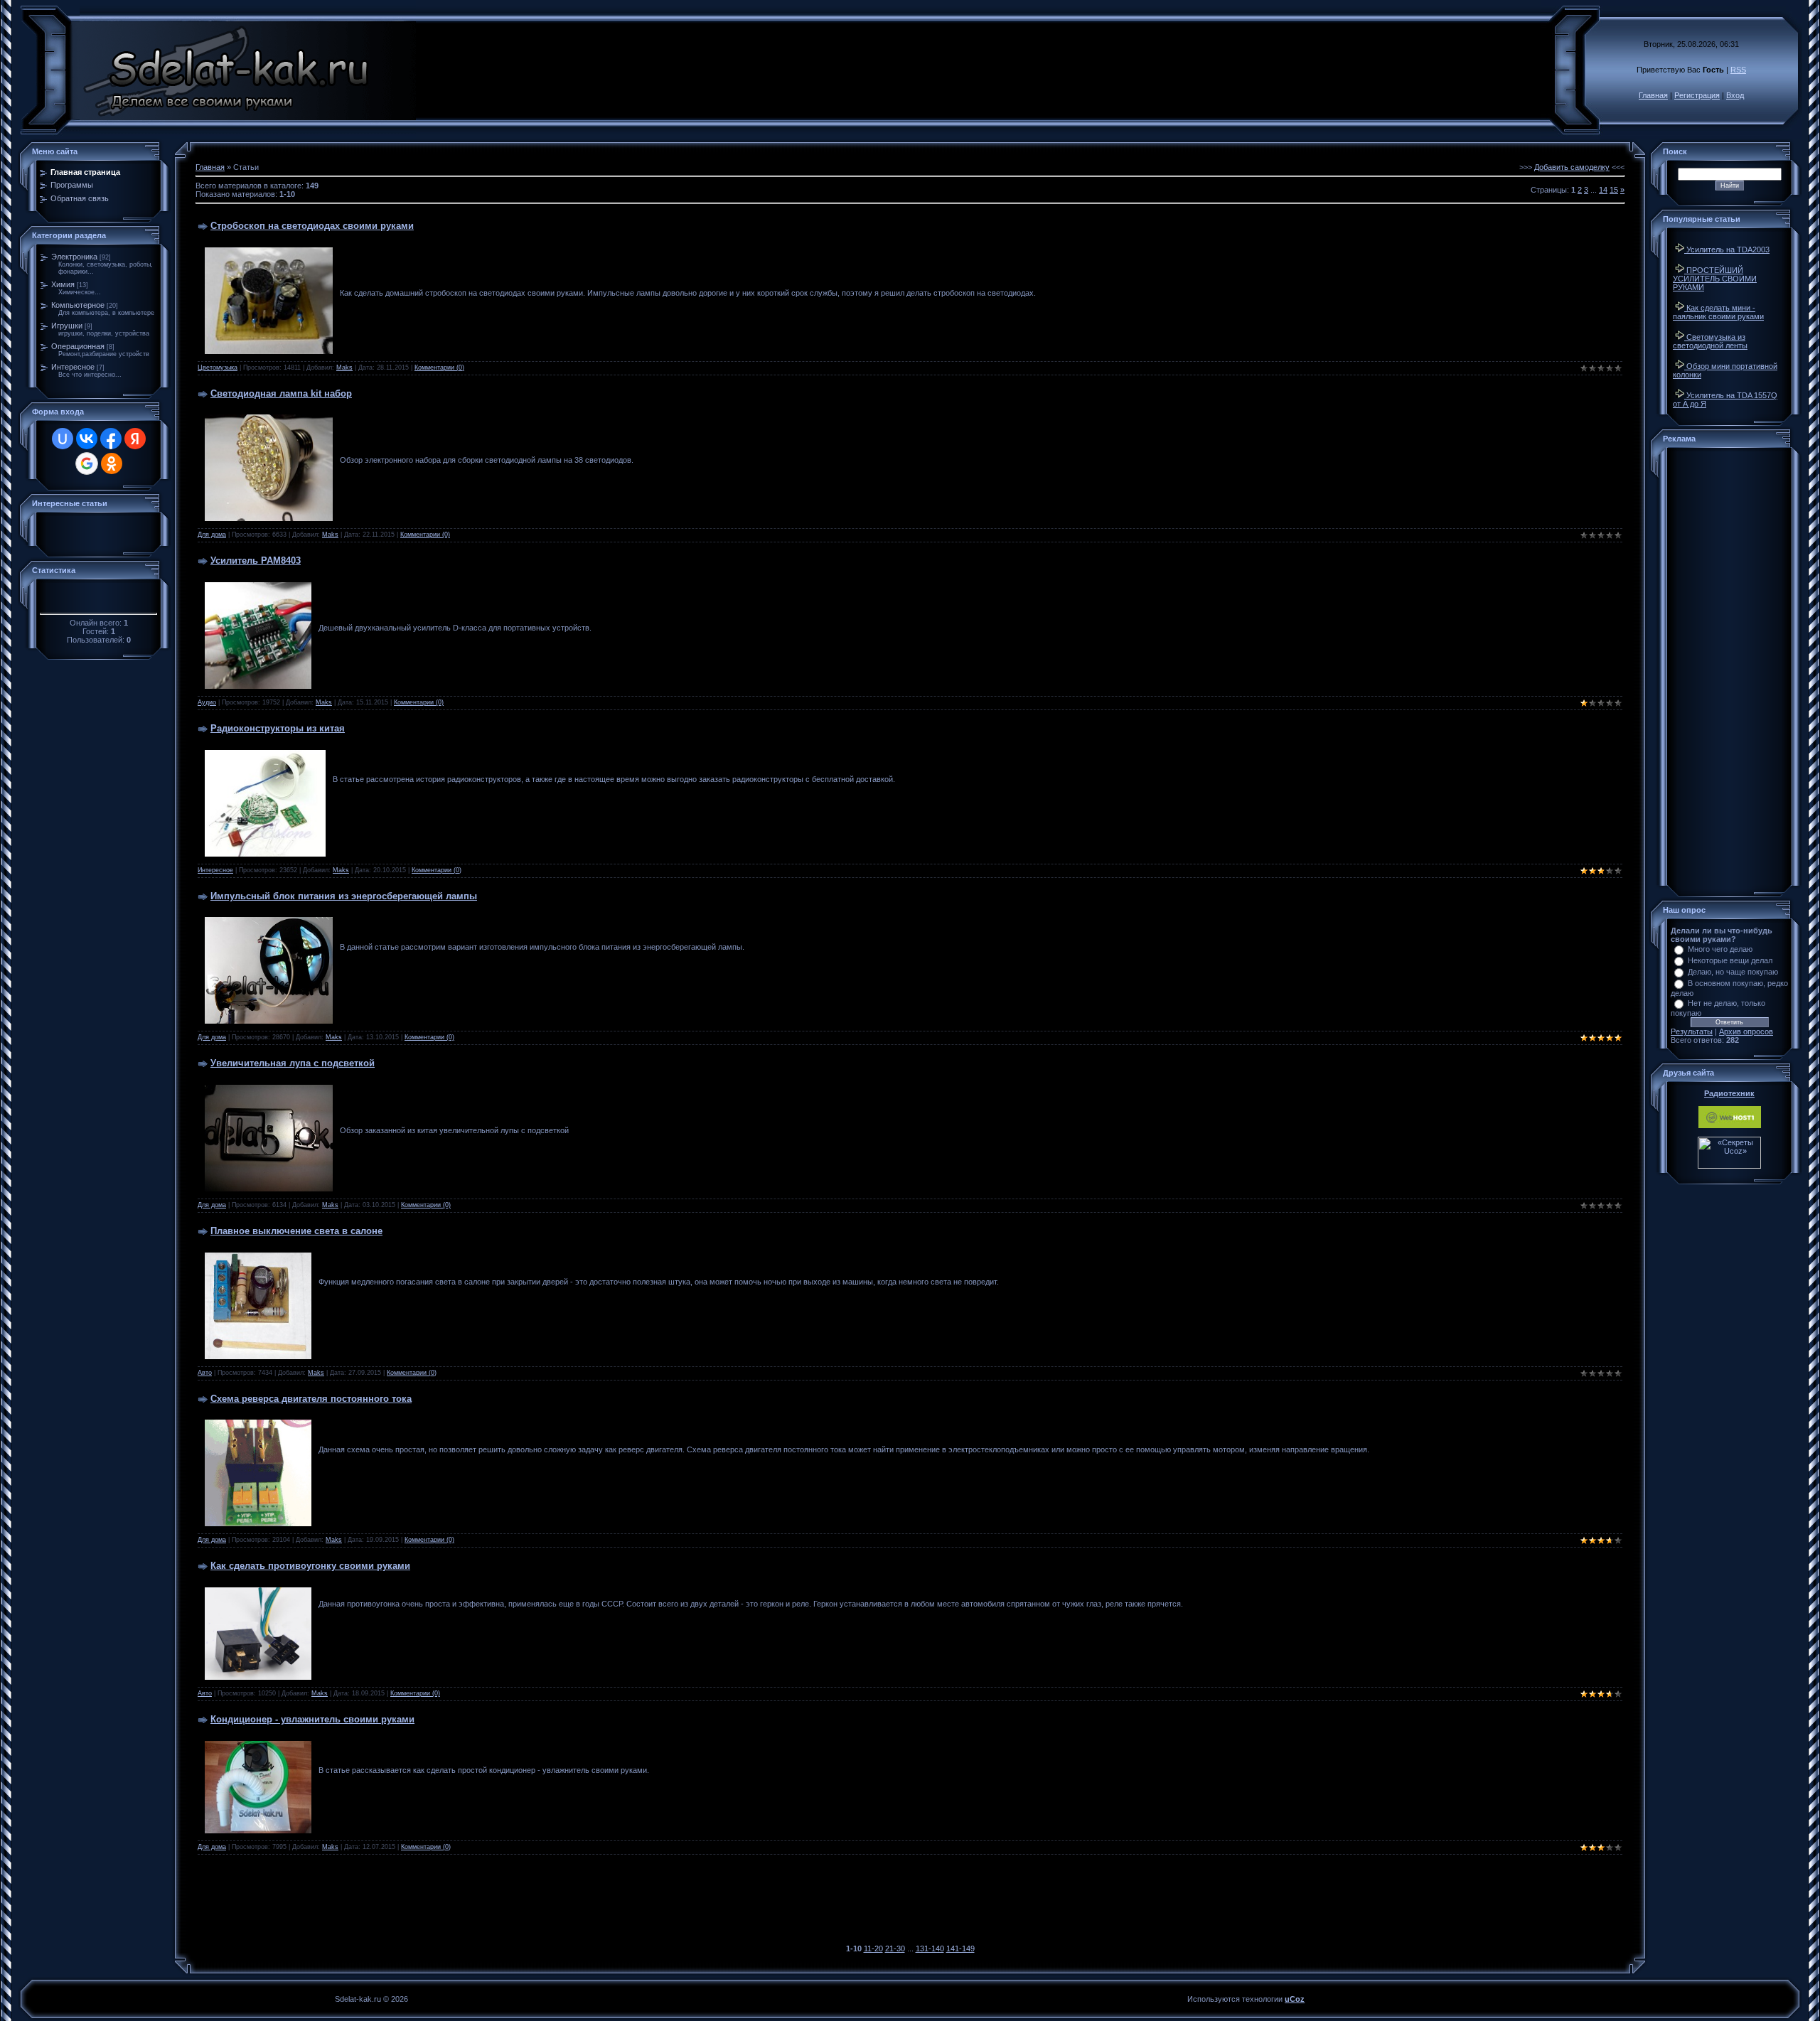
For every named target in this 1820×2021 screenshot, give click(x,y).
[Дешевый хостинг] (1730, 1125)
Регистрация (1697, 95)
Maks (344, 368)
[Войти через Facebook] (111, 439)
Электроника (74, 257)
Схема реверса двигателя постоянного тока (311, 1399)
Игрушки (67, 326)
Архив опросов (1746, 1031)
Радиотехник (1729, 1093)
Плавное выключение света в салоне (296, 1231)
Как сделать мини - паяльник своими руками (1718, 312)
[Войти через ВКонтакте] (87, 439)
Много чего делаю (1720, 949)
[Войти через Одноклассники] (112, 463)
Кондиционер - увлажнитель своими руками (312, 1719)
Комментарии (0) (439, 368)
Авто (205, 1373)
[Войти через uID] (63, 439)
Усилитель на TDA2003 (1727, 250)
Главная (1653, 95)
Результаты (1692, 1031)
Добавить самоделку (1572, 167)
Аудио (207, 702)
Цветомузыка (218, 368)
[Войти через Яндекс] (135, 439)
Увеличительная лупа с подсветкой (293, 1063)
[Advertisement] (910, 1904)
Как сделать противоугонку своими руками (310, 1566)
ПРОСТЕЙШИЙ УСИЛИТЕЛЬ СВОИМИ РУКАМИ (1715, 279)
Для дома (212, 535)
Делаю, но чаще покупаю (1733, 972)
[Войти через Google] (87, 463)
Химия (63, 284)
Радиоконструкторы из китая (278, 728)
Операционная (78, 346)
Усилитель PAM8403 (256, 561)
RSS (1738, 70)
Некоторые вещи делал (1730, 960)
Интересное (73, 367)
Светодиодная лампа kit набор (281, 393)
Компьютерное (78, 305)
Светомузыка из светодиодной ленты (1710, 341)
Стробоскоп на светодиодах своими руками (312, 226)
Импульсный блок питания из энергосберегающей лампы (344, 896)
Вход (1735, 95)
